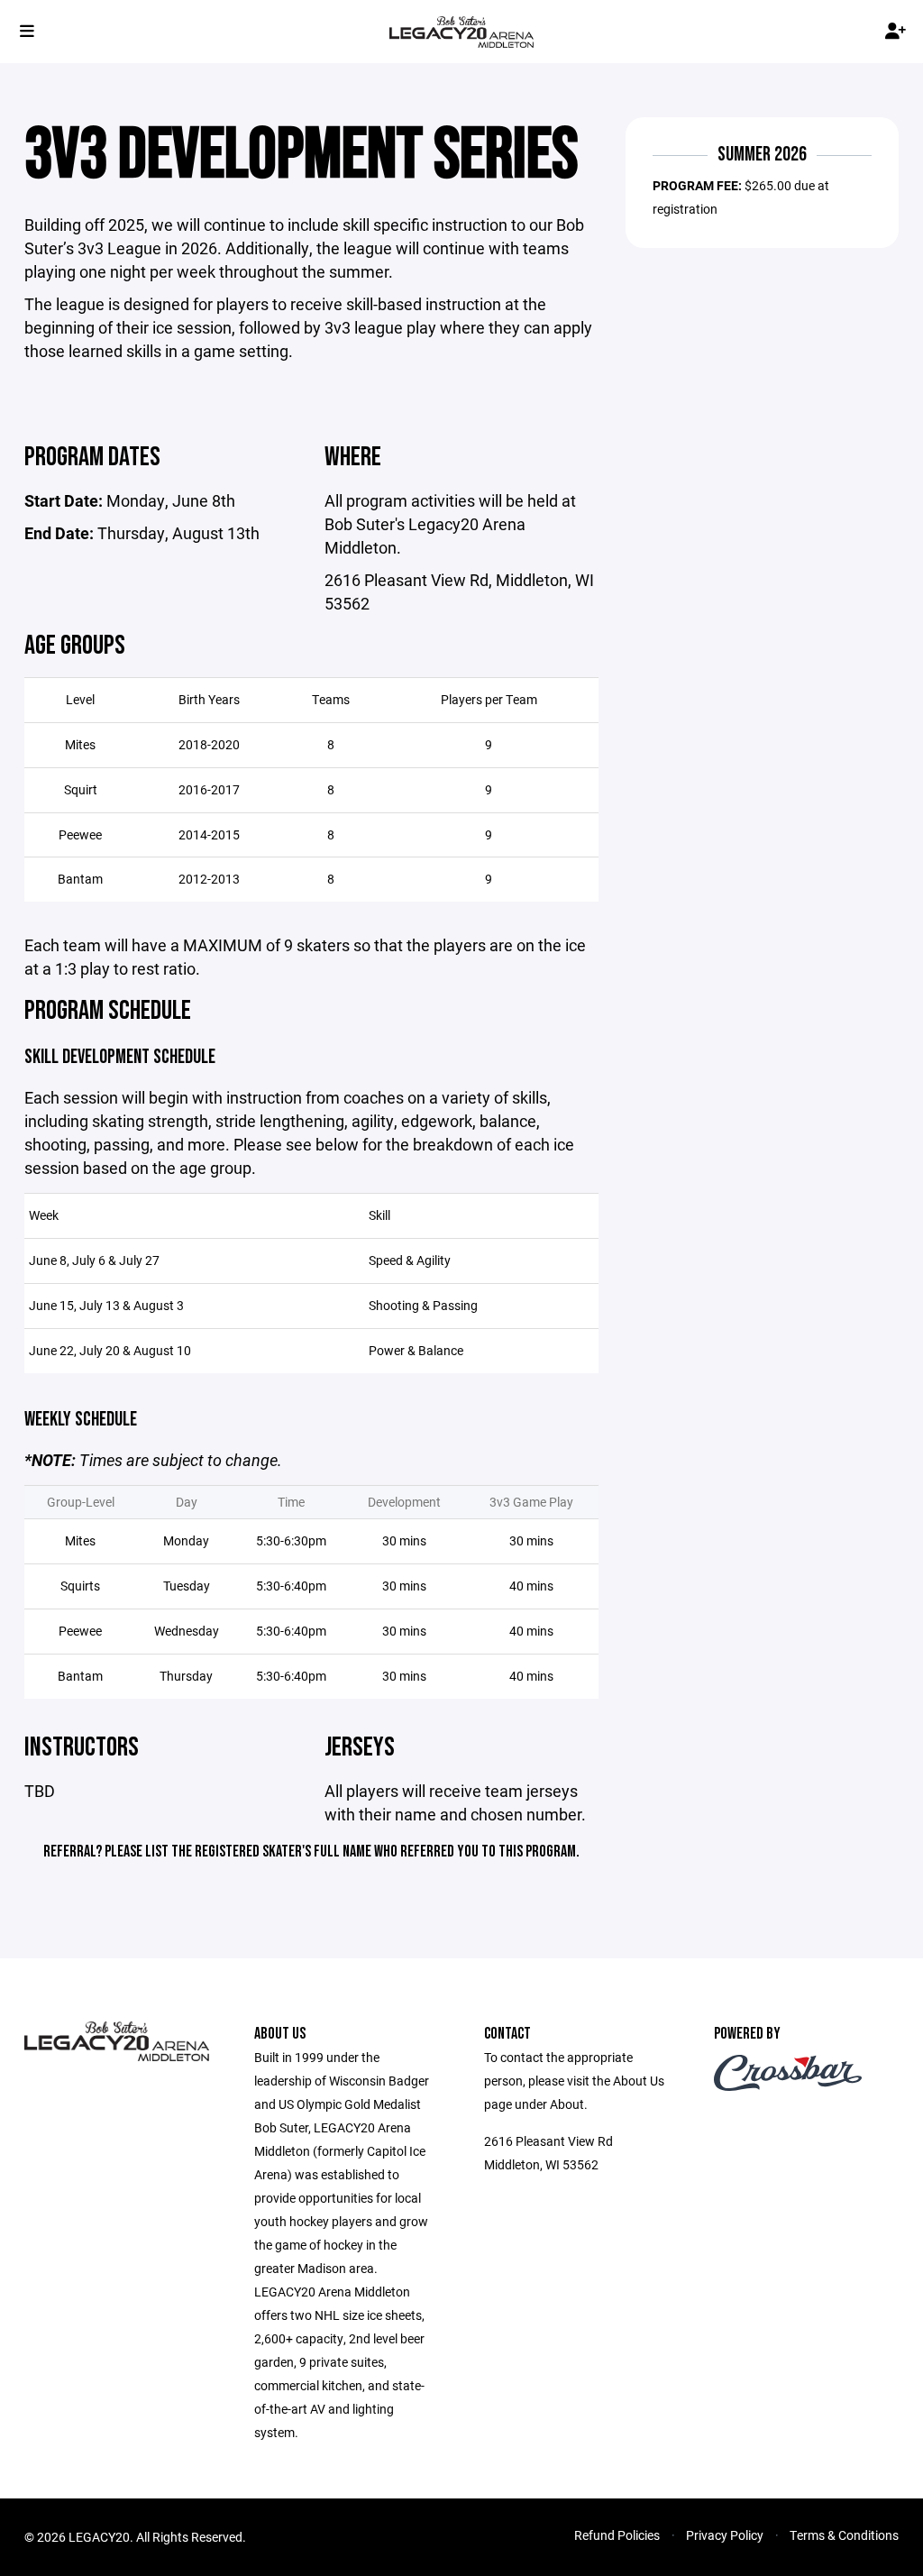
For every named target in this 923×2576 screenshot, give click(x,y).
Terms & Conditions (844, 2535)
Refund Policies (617, 2535)
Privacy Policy (725, 2535)
